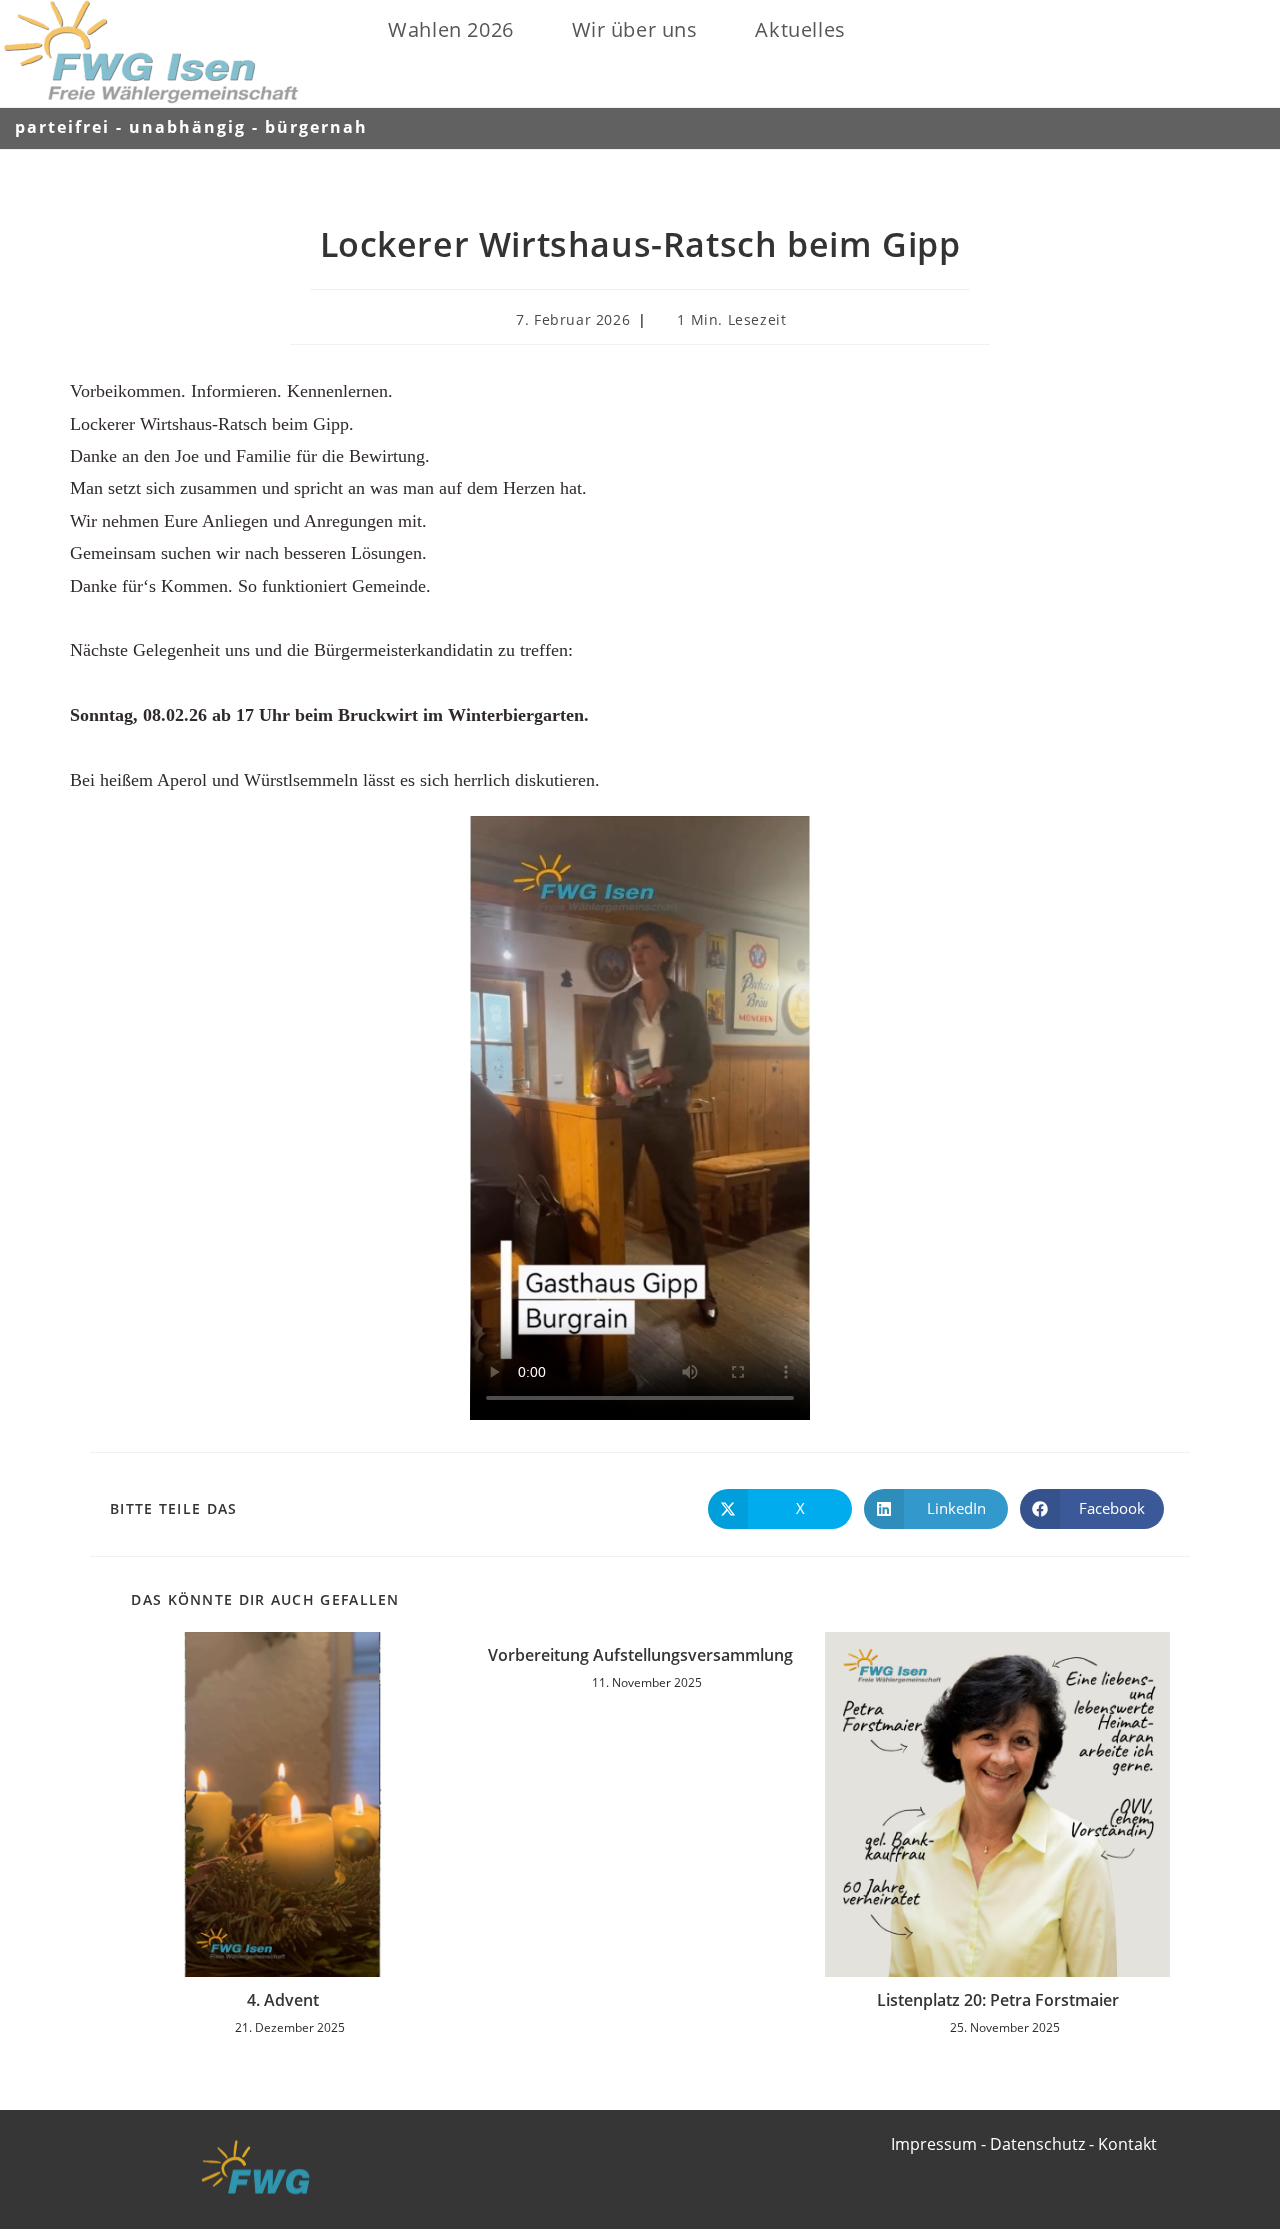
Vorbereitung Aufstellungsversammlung (640, 1655)
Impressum (934, 2144)
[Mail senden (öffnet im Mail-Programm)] (1249, 127)
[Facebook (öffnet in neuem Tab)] (1196, 127)
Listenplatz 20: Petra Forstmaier (998, 2000)
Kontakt (1127, 2144)
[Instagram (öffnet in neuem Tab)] (1224, 127)
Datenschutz (1037, 2144)
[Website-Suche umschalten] (884, 30)
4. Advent (283, 2000)
